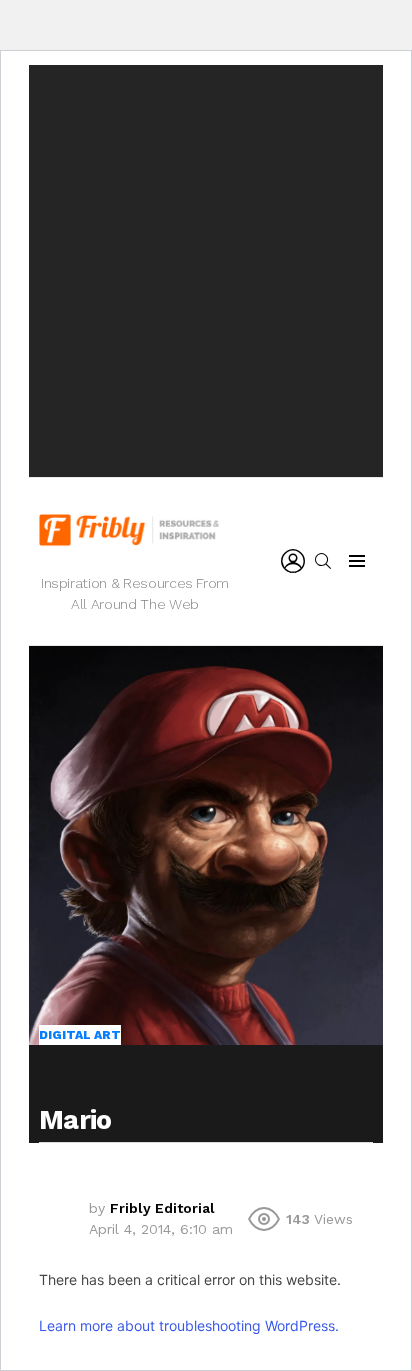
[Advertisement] (206, 271)
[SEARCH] (323, 561)
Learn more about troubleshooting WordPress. (189, 1325)
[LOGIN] (293, 561)
